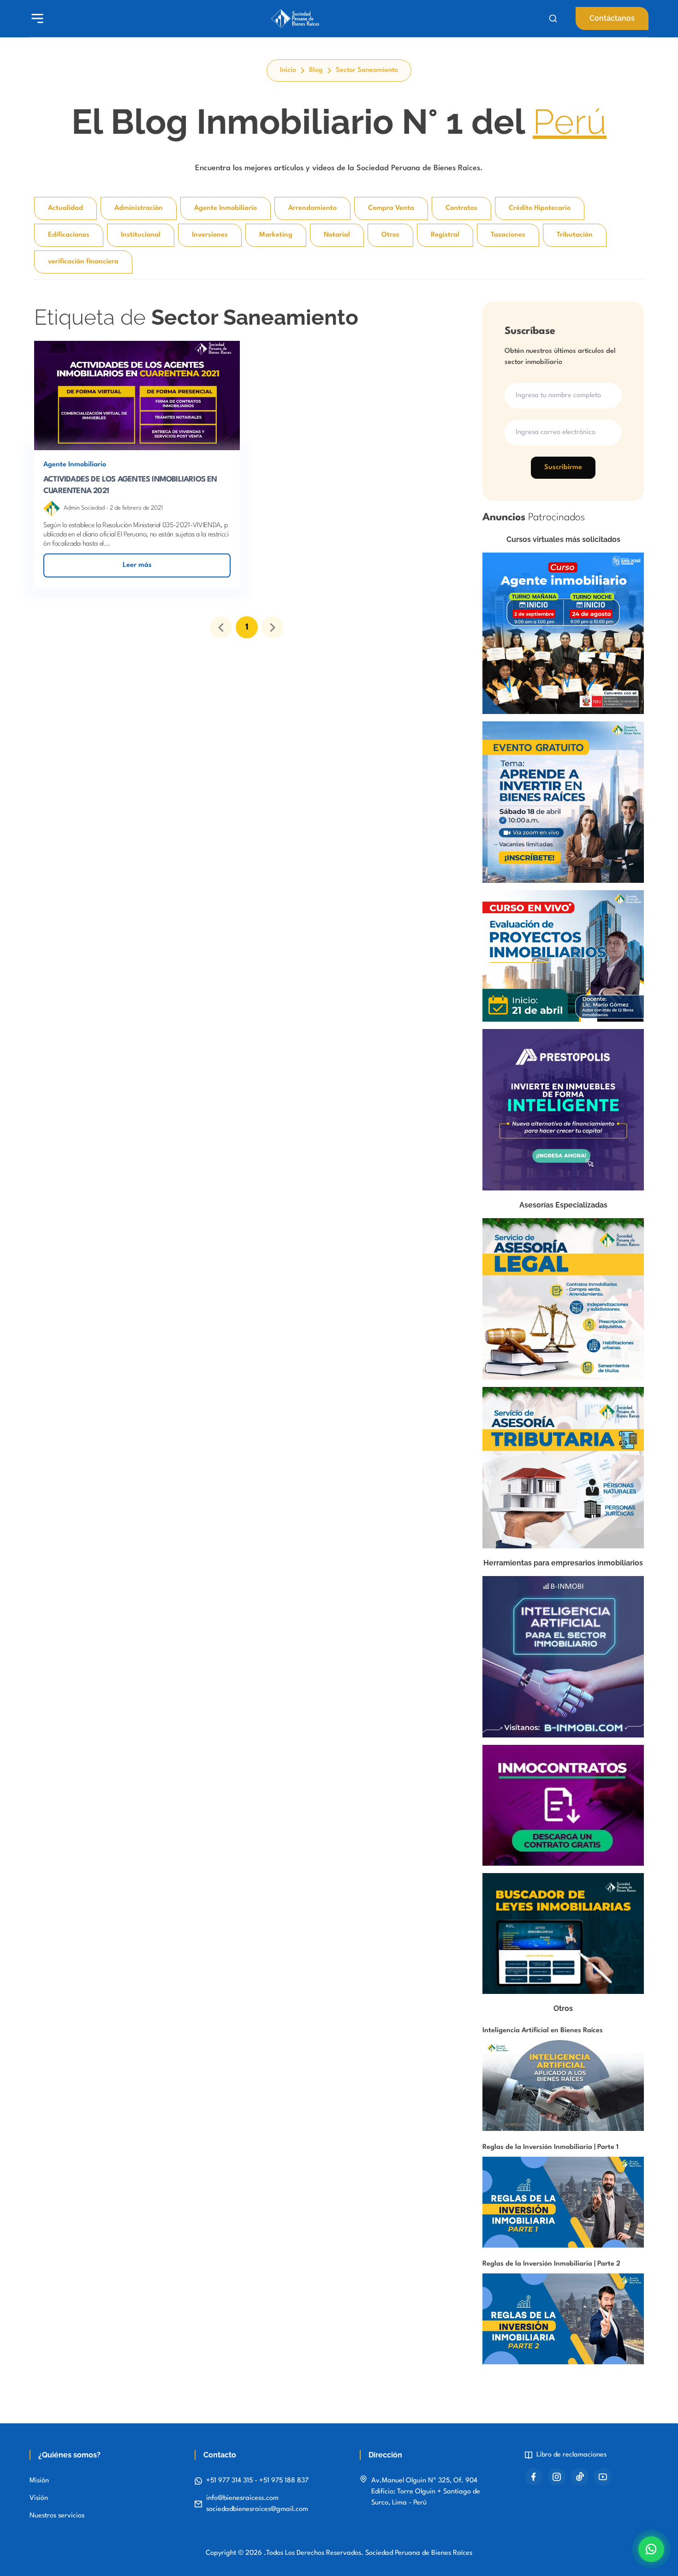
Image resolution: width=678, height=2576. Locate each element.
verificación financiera (83, 262)
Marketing (276, 235)
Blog (316, 70)
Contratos (461, 208)
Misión (39, 2481)
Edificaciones (69, 235)
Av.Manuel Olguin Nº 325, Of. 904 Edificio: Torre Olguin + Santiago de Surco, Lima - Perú (426, 2492)
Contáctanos (612, 18)
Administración (139, 208)
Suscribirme (563, 467)
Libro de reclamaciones (571, 2455)
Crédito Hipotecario (540, 208)
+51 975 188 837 (284, 2481)
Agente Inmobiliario (226, 208)
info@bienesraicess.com (242, 2498)
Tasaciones (508, 235)
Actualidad (65, 208)
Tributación (575, 235)
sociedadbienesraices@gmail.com (257, 2509)
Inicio (288, 70)
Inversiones (210, 235)
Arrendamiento (312, 208)
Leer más (137, 565)
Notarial (337, 235)
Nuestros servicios (57, 2516)
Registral (445, 235)
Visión (39, 2498)
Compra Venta (391, 208)
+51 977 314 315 (230, 2481)
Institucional (141, 235)
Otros (390, 235)
